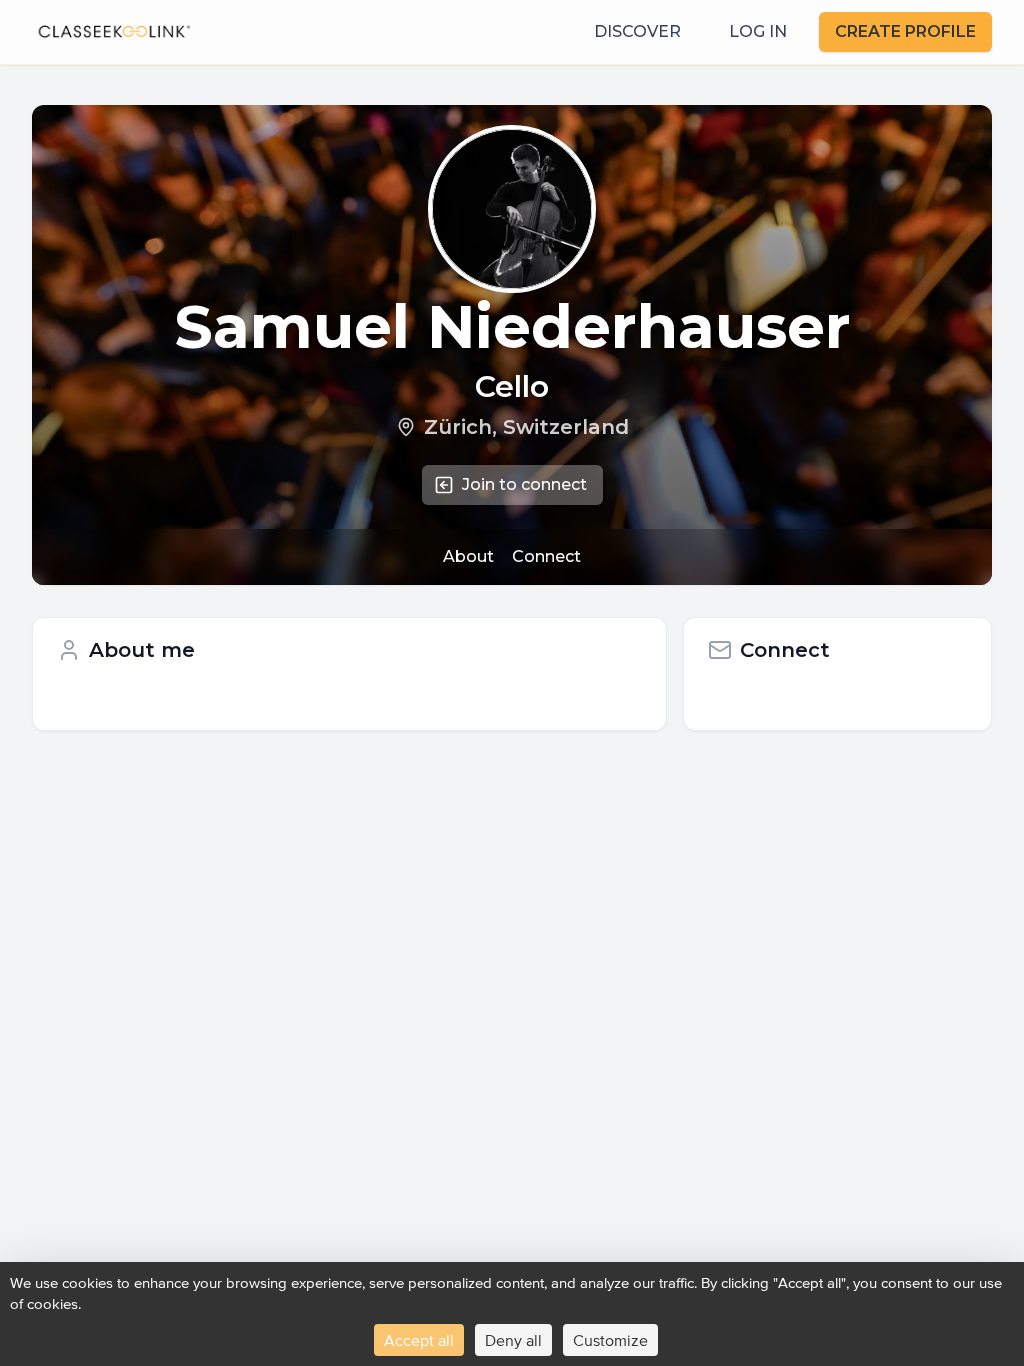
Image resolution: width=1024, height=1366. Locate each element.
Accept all (419, 1340)
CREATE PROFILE (905, 31)
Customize (610, 1340)
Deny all (513, 1340)
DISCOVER (637, 31)
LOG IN (758, 31)
